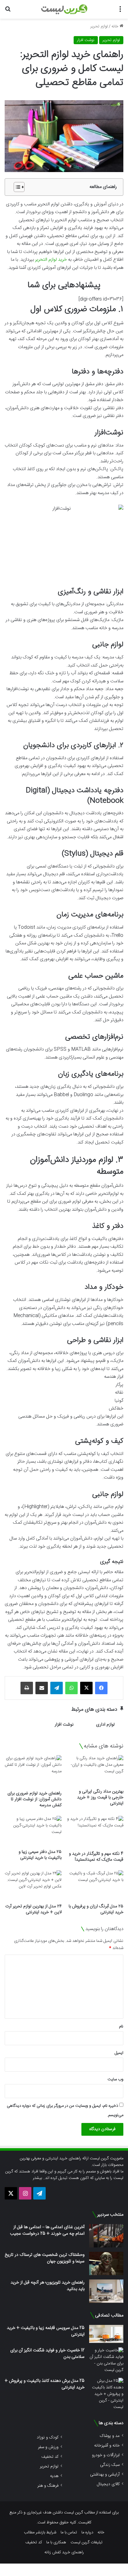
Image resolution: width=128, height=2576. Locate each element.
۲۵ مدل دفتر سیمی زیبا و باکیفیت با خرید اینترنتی (40, 1855)
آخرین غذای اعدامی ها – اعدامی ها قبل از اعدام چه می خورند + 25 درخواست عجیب (47, 2230)
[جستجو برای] (8, 12)
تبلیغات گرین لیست (87, 2542)
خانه (116, 26)
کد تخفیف (50, 2457)
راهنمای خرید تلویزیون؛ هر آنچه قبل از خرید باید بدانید (48, 2286)
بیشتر (37, 2178)
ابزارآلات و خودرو (106, 2455)
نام (121, 2027)
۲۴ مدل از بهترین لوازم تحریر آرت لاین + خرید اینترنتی (33, 1909)
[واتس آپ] (71, 1688)
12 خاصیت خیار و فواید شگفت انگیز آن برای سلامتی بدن (47, 2354)
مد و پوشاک (110, 2436)
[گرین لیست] (64, 9)
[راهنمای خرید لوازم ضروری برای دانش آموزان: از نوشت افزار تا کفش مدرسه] (33, 1771)
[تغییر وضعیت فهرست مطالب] (16, 187)
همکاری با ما (56, 2542)
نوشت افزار (86, 40)
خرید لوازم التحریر (51, 260)
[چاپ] (27, 1688)
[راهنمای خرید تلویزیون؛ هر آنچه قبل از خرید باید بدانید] (106, 2291)
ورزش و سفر (48, 2447)
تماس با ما (69, 2532)
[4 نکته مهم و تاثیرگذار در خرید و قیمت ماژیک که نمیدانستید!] (95, 1832)
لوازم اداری (105, 1725)
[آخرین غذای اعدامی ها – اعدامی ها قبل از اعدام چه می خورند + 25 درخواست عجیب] (106, 2236)
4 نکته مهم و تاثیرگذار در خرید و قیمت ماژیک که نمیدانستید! (96, 1857)
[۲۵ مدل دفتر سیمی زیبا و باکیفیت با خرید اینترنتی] (33, 1831)
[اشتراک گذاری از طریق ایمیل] (42, 1688)
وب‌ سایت (115, 2079)
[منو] (120, 12)
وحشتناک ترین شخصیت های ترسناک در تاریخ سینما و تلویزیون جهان (45, 2258)
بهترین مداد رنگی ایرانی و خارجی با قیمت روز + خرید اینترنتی (100, 1798)
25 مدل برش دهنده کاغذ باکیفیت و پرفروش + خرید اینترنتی (45, 2384)
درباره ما (87, 2532)
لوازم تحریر (99, 26)
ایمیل (119, 2053)
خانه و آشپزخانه (107, 2445)
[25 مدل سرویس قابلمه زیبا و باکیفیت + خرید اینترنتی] (106, 2334)
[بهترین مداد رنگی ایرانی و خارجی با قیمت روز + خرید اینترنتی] (95, 1770)
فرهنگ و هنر (48, 2486)
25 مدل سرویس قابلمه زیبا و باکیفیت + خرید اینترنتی (46, 2331)
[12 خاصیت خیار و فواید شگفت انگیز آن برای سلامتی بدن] (106, 2360)
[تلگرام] (57, 1688)
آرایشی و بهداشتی (105, 2474)
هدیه (54, 2476)
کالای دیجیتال (108, 2484)
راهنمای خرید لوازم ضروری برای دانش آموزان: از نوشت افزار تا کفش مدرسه (34, 1799)
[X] (86, 1688)
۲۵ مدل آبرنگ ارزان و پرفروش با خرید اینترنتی (96, 1909)
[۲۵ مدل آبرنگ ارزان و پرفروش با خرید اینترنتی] (95, 1886)
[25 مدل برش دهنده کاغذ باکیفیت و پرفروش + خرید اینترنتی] (106, 2394)
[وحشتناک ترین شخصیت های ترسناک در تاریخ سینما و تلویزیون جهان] (106, 2263)
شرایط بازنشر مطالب (40, 2532)
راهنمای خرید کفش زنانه (64, 2552)
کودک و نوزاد (48, 2437)
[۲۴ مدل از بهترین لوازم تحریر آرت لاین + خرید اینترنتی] (33, 1886)
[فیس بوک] (101, 1688)
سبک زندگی (110, 2465)
